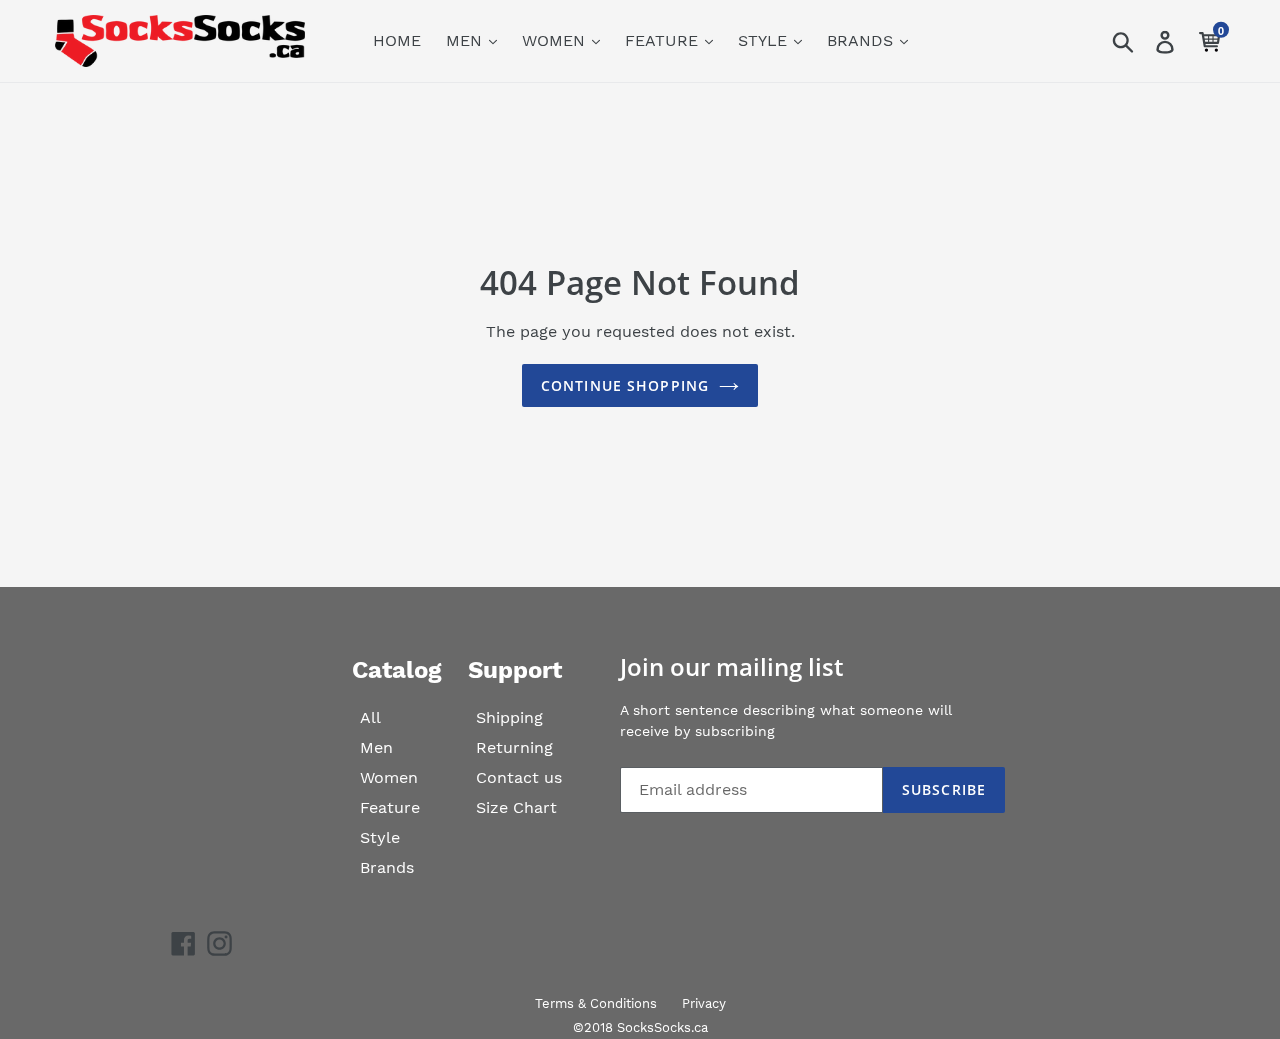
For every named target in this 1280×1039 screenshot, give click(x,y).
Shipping (509, 717)
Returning (514, 747)
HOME (397, 40)
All (370, 717)
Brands (387, 867)
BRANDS (862, 40)
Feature (390, 807)
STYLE (765, 40)
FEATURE (664, 40)
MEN (466, 40)
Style (380, 837)
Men (376, 747)
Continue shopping (625, 385)
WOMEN (556, 40)
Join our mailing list (731, 667)
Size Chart (516, 807)
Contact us (519, 777)
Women (389, 777)
